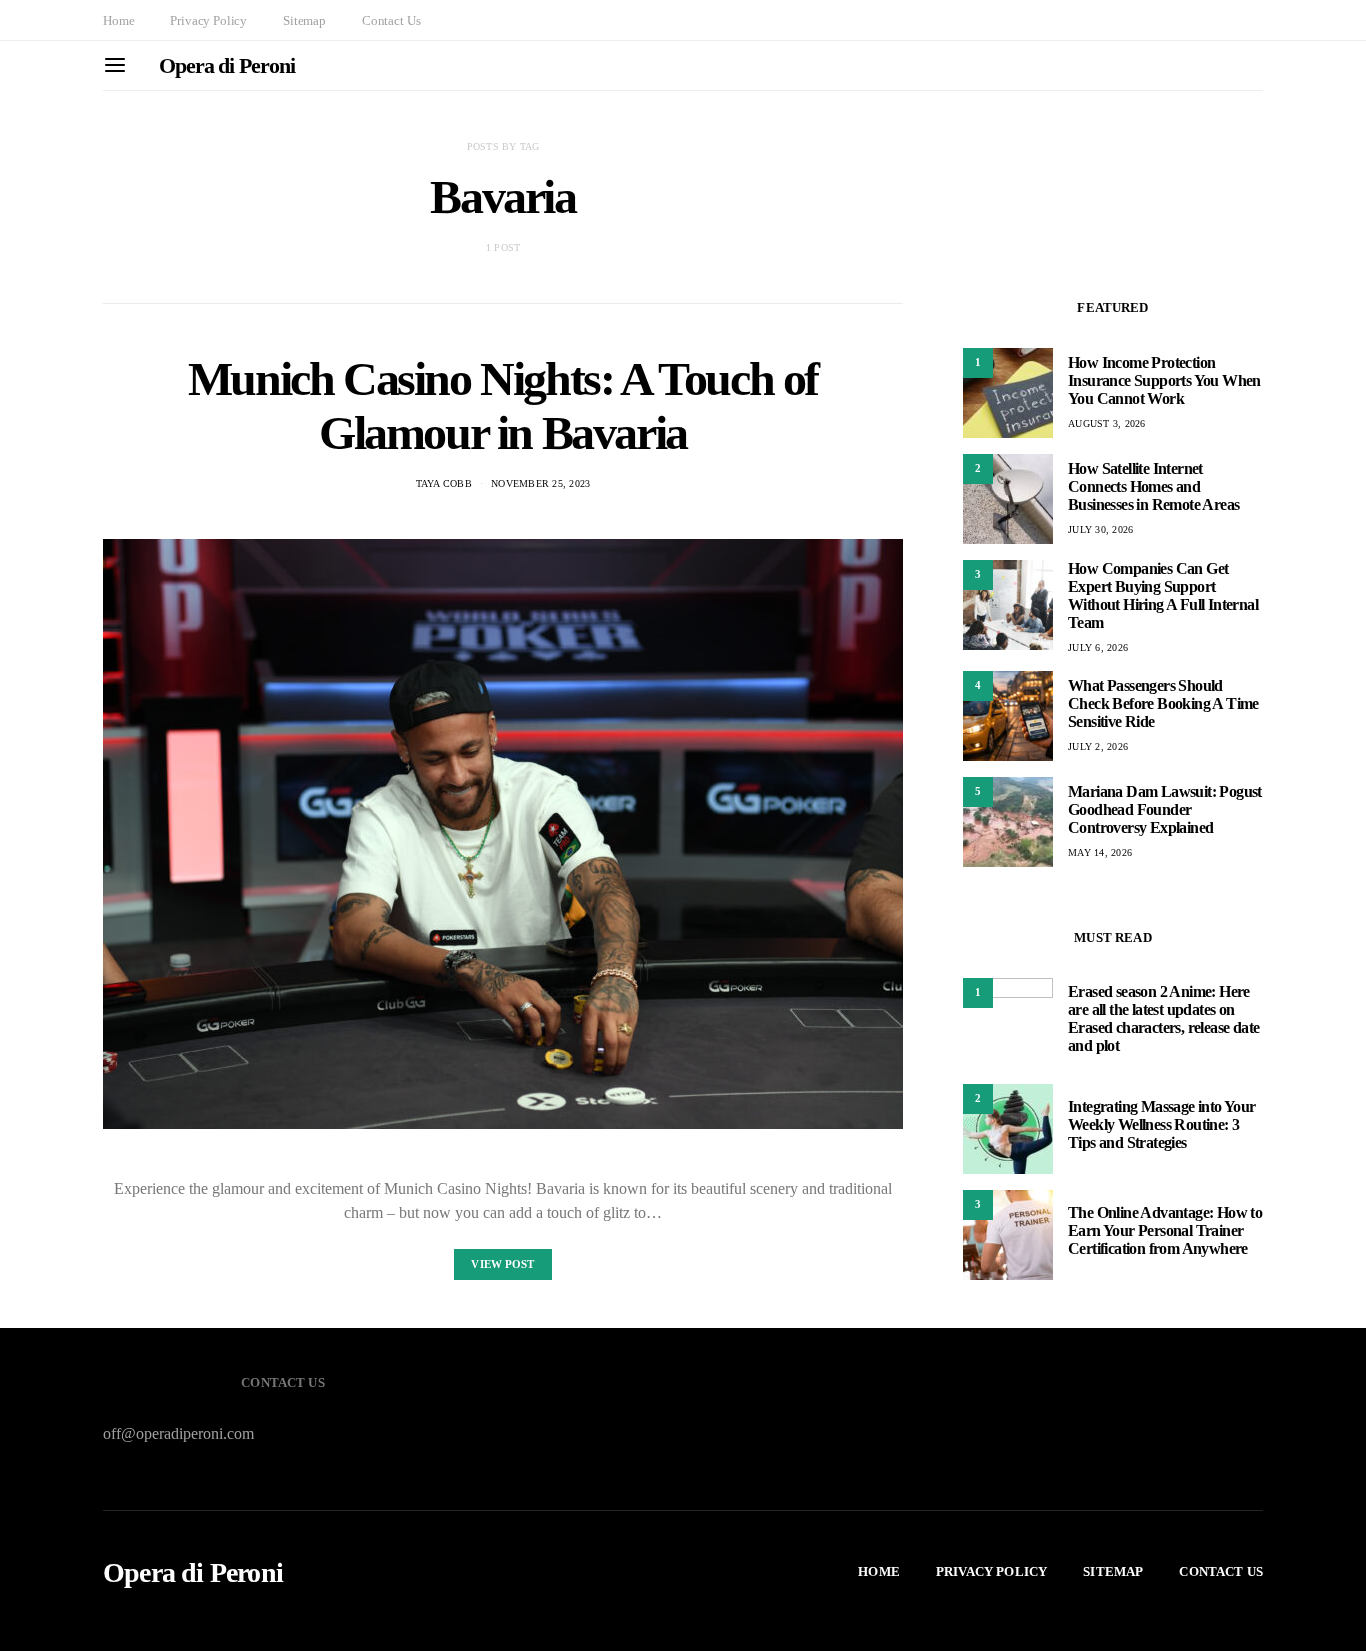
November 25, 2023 (540, 483)
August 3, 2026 (1107, 423)
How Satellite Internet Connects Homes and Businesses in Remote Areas (1153, 486)
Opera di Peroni (227, 65)
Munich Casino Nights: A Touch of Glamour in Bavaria (503, 405)
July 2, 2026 (1098, 746)
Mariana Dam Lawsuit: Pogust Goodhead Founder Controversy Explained (1165, 809)
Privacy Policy (208, 20)
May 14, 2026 (1100, 852)
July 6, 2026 (1098, 647)
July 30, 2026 (1100, 529)
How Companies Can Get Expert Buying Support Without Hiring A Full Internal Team (1163, 595)
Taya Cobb (444, 483)
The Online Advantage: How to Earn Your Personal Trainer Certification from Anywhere (1165, 1230)
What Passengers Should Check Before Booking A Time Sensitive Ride (1163, 703)
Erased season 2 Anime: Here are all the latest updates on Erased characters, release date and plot (1163, 1018)
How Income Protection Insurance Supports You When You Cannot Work (1164, 380)
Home (118, 20)
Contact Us (391, 20)
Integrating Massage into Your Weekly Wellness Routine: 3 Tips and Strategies (1162, 1124)
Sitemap (304, 20)
